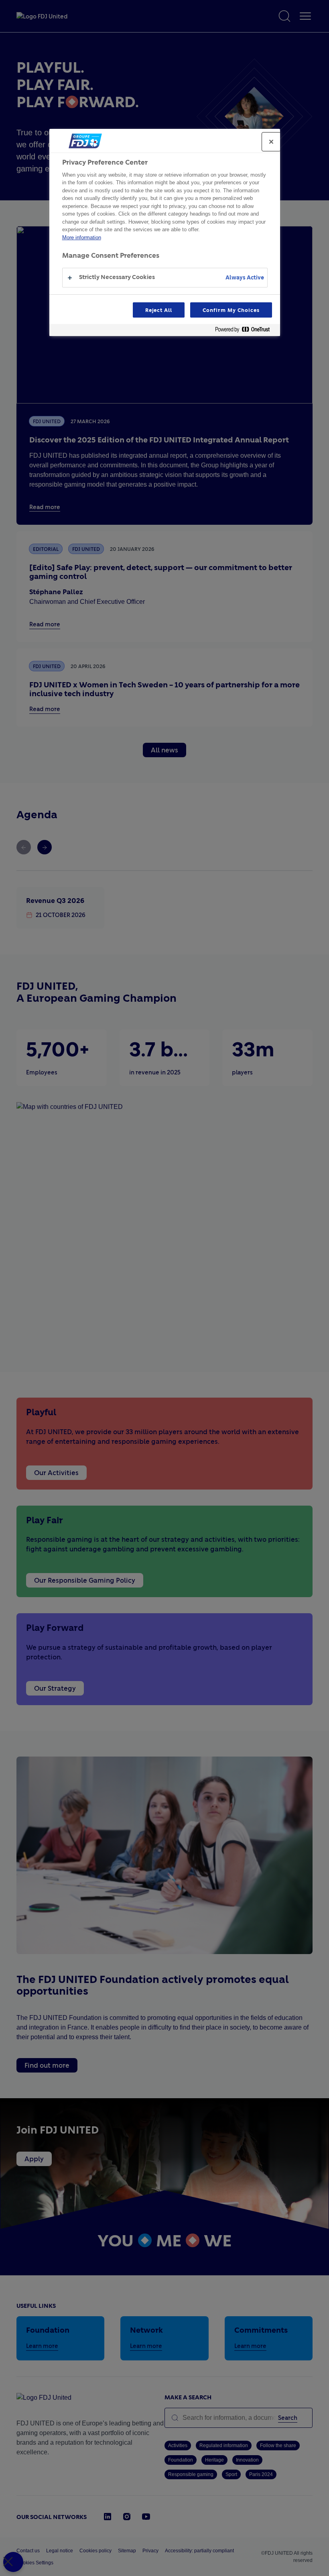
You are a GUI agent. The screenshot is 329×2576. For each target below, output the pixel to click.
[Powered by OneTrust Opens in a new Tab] (246, 331)
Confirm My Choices (231, 310)
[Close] (271, 142)
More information (82, 237)
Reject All (159, 310)
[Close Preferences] (13, 2562)
